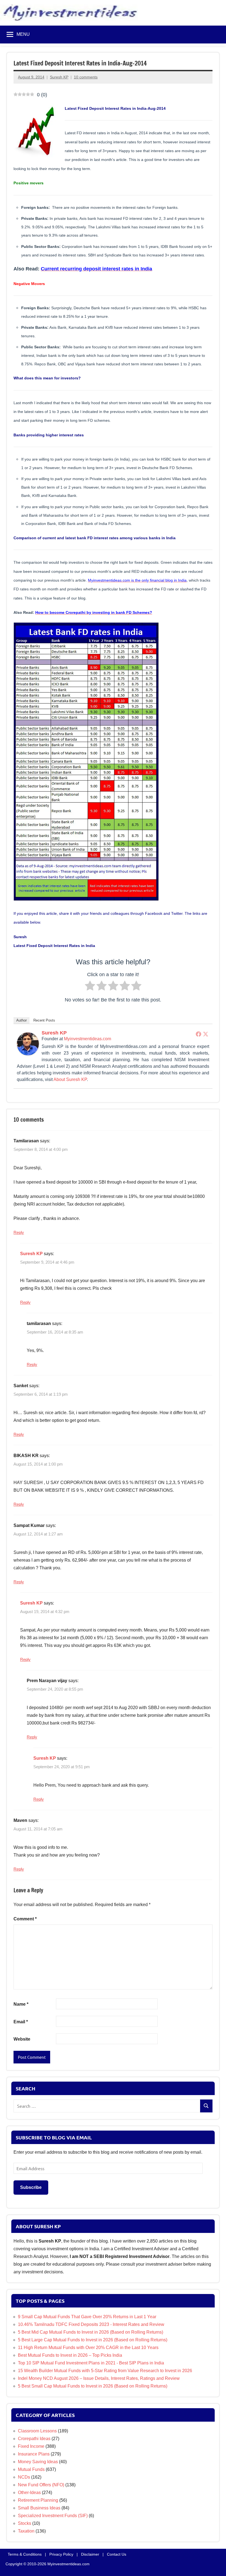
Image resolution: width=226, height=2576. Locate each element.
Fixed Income (31, 2446)
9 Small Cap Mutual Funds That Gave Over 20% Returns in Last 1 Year (87, 2317)
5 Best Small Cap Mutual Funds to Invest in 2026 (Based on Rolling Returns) (93, 2386)
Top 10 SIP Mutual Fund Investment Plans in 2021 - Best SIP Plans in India (91, 2363)
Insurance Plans (34, 2454)
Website (22, 2039)
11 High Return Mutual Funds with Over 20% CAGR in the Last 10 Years (88, 2348)
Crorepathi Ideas (34, 2439)
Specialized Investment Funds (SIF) (53, 2516)
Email (21, 2022)
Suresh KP (59, 77)
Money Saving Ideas (38, 2462)
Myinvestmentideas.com (88, 1039)
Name (21, 2004)
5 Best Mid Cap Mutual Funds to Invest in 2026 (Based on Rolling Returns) (91, 2332)
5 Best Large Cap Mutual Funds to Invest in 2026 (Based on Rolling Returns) (93, 2340)
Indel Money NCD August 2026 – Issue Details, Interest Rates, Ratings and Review (99, 2378)
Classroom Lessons (37, 2431)
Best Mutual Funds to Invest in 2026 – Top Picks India (70, 2355)
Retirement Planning (38, 2500)
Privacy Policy (61, 2554)
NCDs (24, 2477)
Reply (19, 1232)
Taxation (26, 2531)
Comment (25, 1919)
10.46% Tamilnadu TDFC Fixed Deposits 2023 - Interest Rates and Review (91, 2324)
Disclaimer (90, 2554)
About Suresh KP (70, 1079)
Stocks (25, 2523)
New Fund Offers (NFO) (41, 2485)
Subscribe (31, 2187)
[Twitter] (206, 1034)
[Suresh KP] (28, 1054)
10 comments (86, 77)
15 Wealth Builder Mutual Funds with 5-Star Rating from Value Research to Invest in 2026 (105, 2371)
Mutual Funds (31, 2469)
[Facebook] (198, 1034)
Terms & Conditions (25, 2554)
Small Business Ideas (39, 2508)
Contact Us (117, 2554)
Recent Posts (44, 1020)
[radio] (90, 987)
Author (21, 1020)
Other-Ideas (29, 2492)
